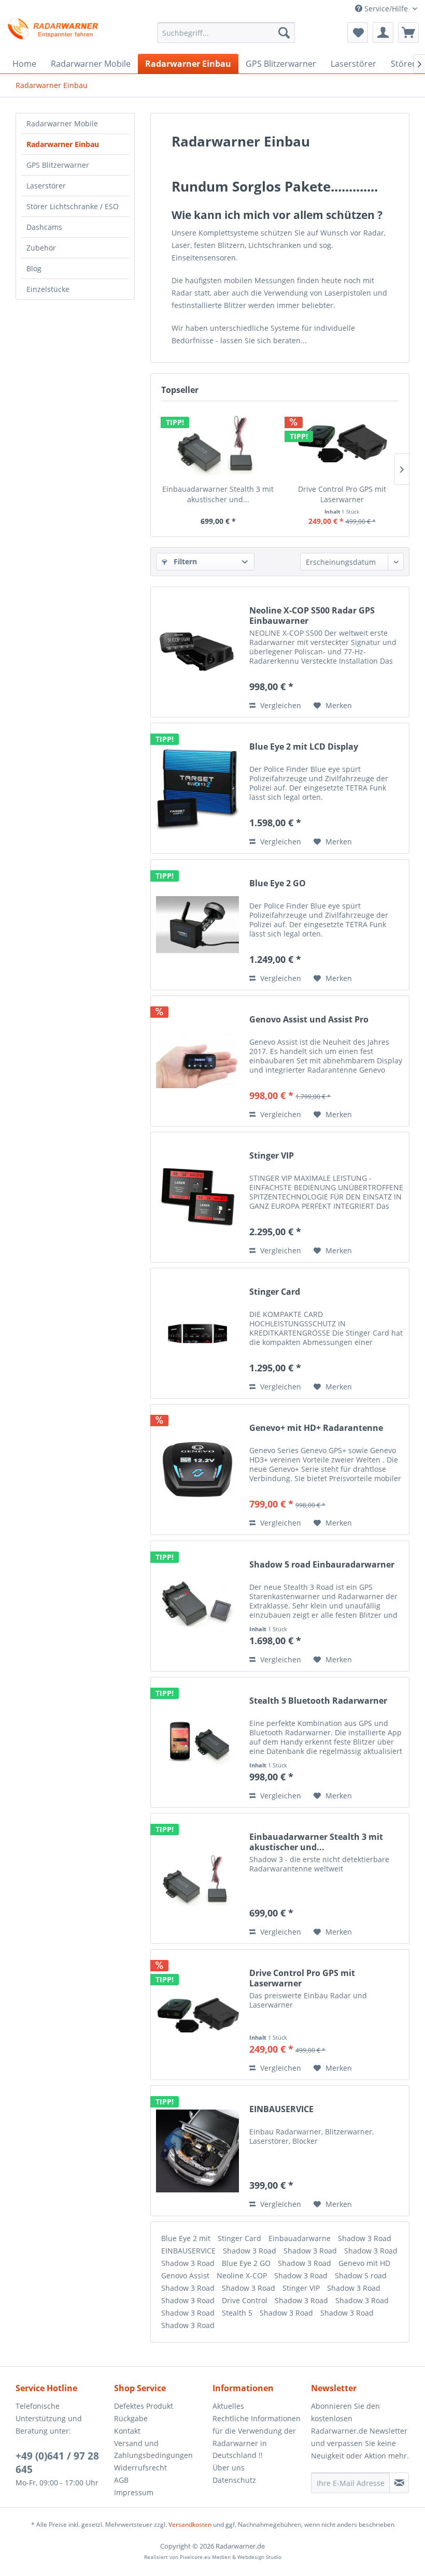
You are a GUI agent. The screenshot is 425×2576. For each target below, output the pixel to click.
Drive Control (246, 2300)
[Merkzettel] (358, 33)
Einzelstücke (48, 289)
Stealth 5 (238, 2313)
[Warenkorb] (408, 33)
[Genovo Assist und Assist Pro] (197, 1061)
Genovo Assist (186, 2275)
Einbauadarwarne (301, 2238)
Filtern (184, 561)
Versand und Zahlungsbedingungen (153, 2449)
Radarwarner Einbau (63, 144)
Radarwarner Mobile (62, 123)
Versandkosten (190, 2524)
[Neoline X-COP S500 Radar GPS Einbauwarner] (197, 652)
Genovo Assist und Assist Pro (309, 1020)
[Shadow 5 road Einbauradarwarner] (197, 1606)
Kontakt (127, 2431)
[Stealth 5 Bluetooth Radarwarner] (197, 1742)
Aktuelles (228, 2406)
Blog (34, 268)
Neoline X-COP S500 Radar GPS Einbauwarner (312, 616)
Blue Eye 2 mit (187, 2238)
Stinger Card (275, 1292)
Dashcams (44, 227)
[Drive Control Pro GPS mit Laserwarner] (342, 443)
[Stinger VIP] (197, 1197)
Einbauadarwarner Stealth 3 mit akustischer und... (218, 494)
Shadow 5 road (361, 2275)
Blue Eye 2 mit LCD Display (304, 747)
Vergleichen (280, 705)
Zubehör (41, 248)
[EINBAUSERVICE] (197, 2151)
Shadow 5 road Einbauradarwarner (322, 1565)
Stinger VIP (272, 1156)
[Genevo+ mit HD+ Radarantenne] (197, 1469)
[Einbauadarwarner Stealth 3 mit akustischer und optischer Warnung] (218, 443)
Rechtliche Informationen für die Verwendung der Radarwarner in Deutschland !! (257, 2437)
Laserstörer (46, 186)
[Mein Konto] (383, 33)
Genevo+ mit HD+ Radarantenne (316, 1428)
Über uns (229, 2468)
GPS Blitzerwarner (58, 165)
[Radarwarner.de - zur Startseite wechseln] (54, 29)
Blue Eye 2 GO (278, 883)
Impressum (134, 2492)
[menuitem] (226, 33)
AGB (121, 2480)
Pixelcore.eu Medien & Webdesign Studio (231, 2557)
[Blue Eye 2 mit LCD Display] (197, 788)
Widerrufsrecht (140, 2468)
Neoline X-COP (243, 2275)
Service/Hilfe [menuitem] (386, 9)
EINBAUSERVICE (281, 2109)
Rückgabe (131, 2418)
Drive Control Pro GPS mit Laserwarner (342, 494)
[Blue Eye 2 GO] (197, 925)
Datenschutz (234, 2480)
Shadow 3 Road (365, 2238)
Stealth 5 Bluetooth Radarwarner (318, 1701)
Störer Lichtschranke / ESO (73, 206)
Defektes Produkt (144, 2406)
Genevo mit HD (364, 2263)
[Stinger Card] (197, 1333)
